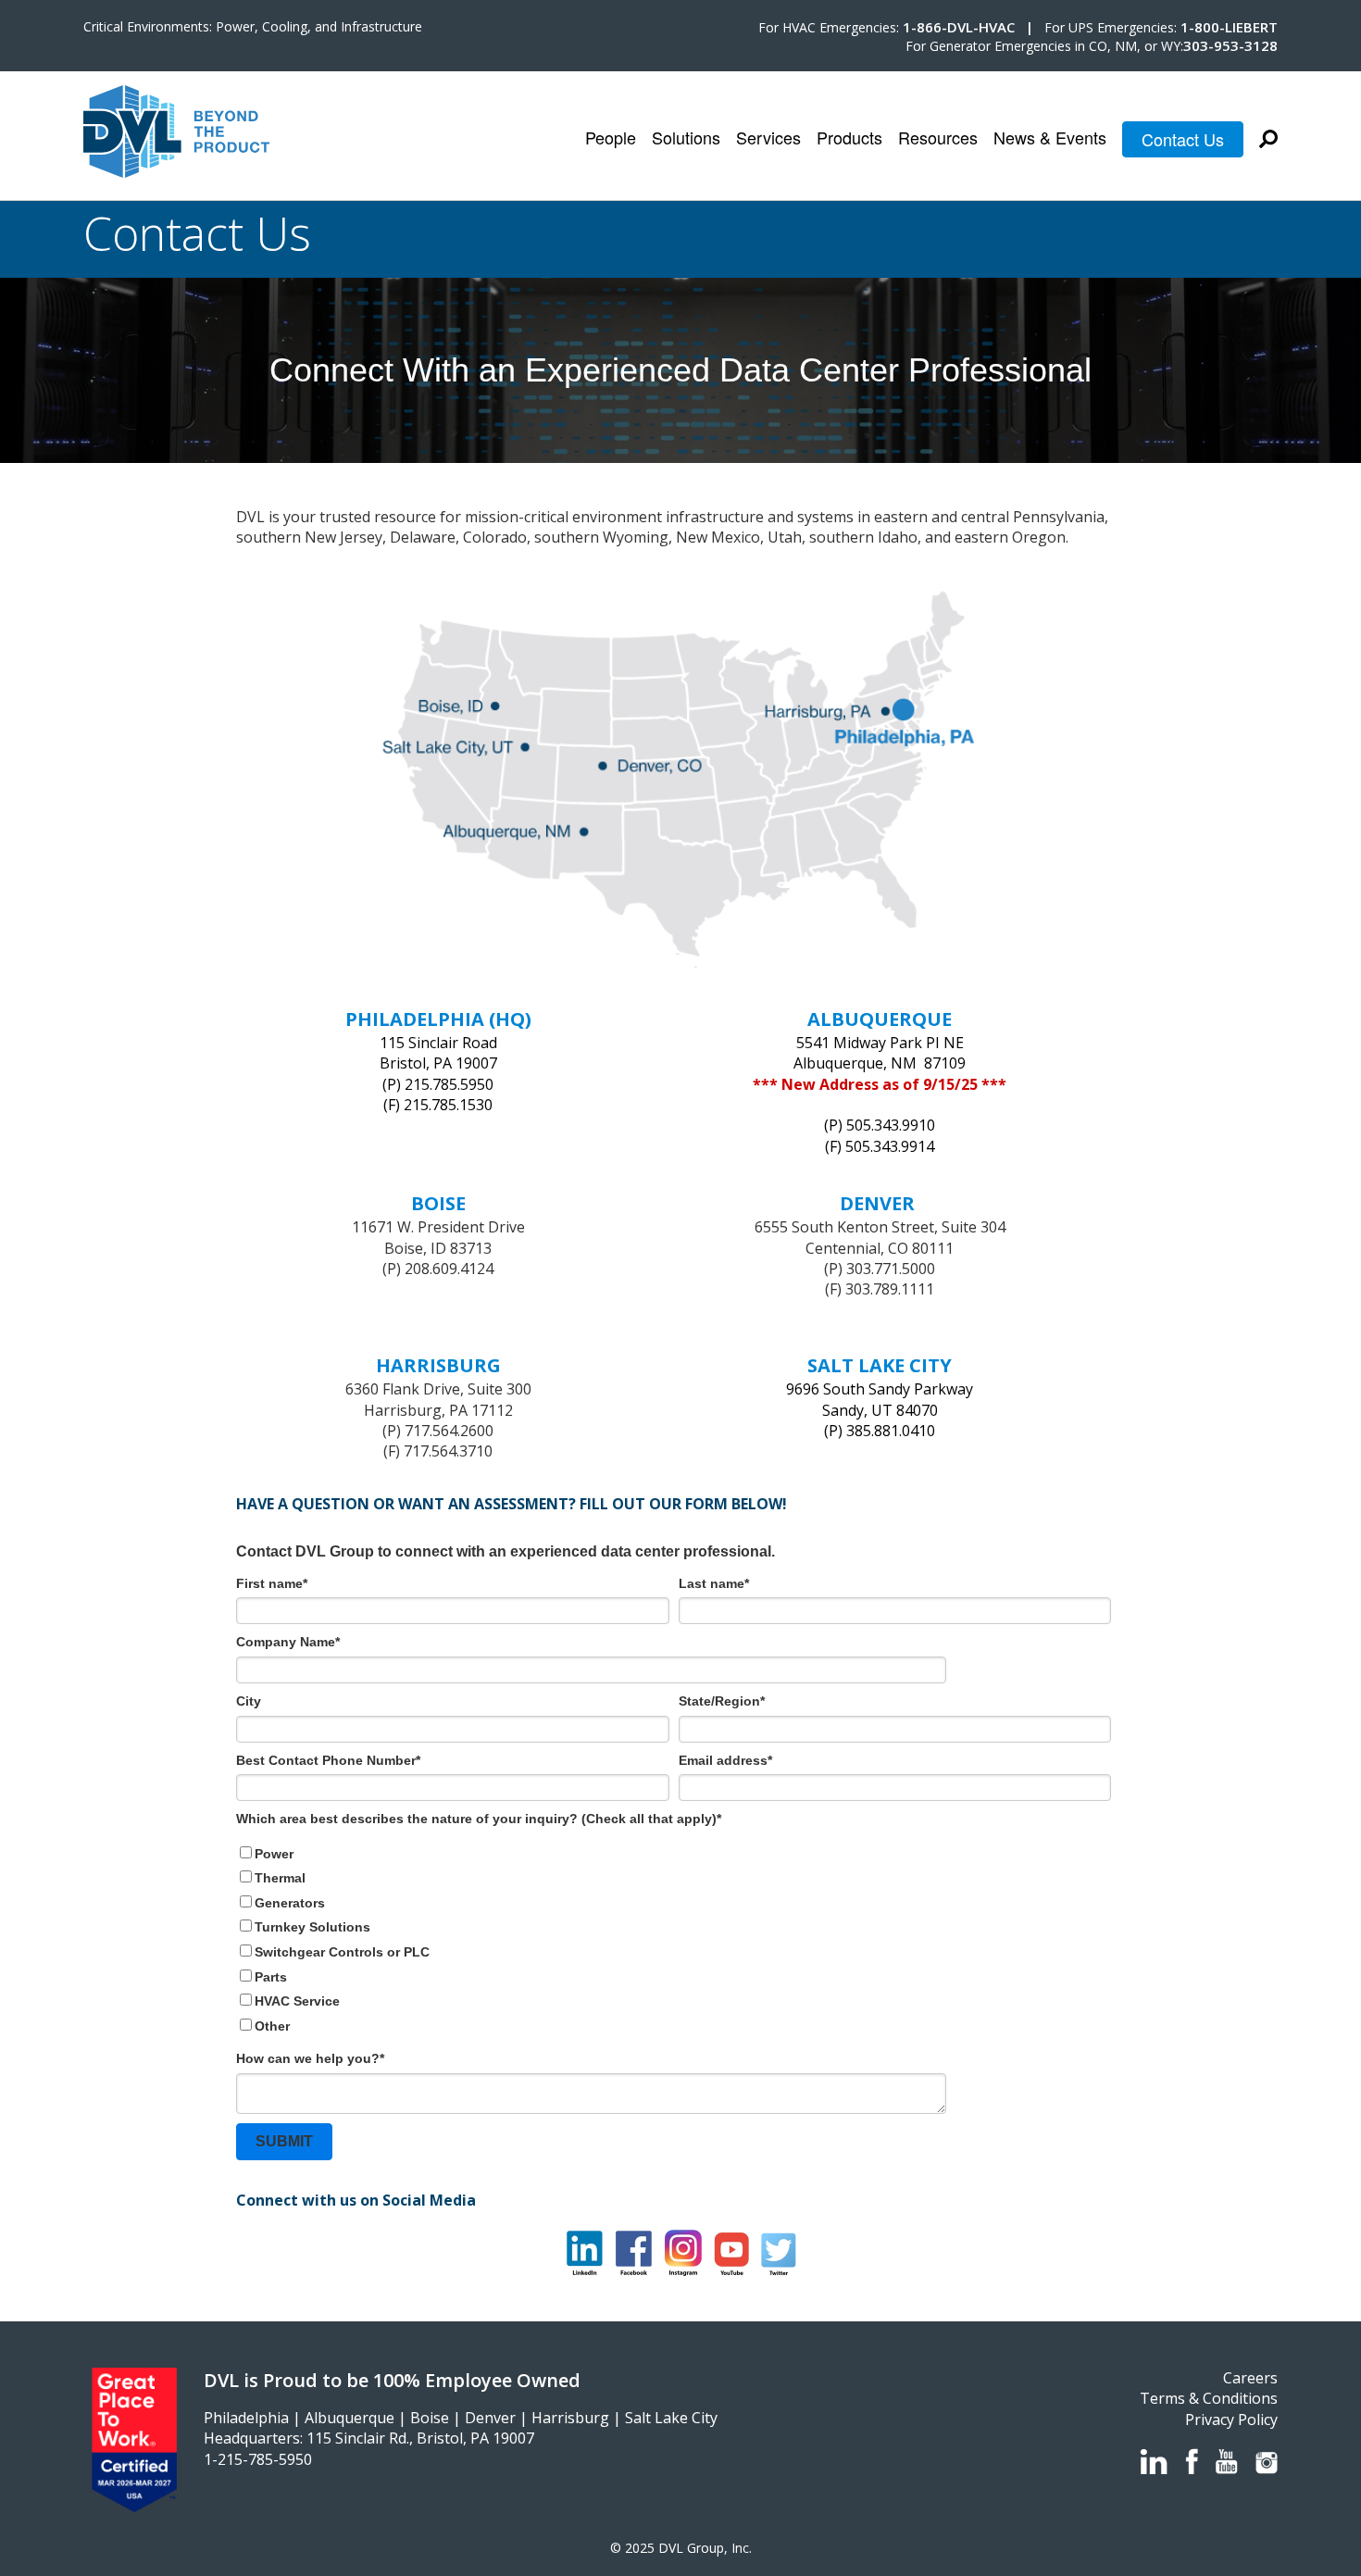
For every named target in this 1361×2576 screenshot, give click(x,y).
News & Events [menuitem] (1050, 138)
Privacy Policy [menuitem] (1231, 2420)
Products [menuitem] (849, 138)
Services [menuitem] (768, 138)
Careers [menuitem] (1250, 2378)
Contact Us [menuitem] (1183, 139)
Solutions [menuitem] (686, 138)
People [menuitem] (611, 138)
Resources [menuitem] (938, 138)
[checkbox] (674, 1940)
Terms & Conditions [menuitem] (1209, 2398)
